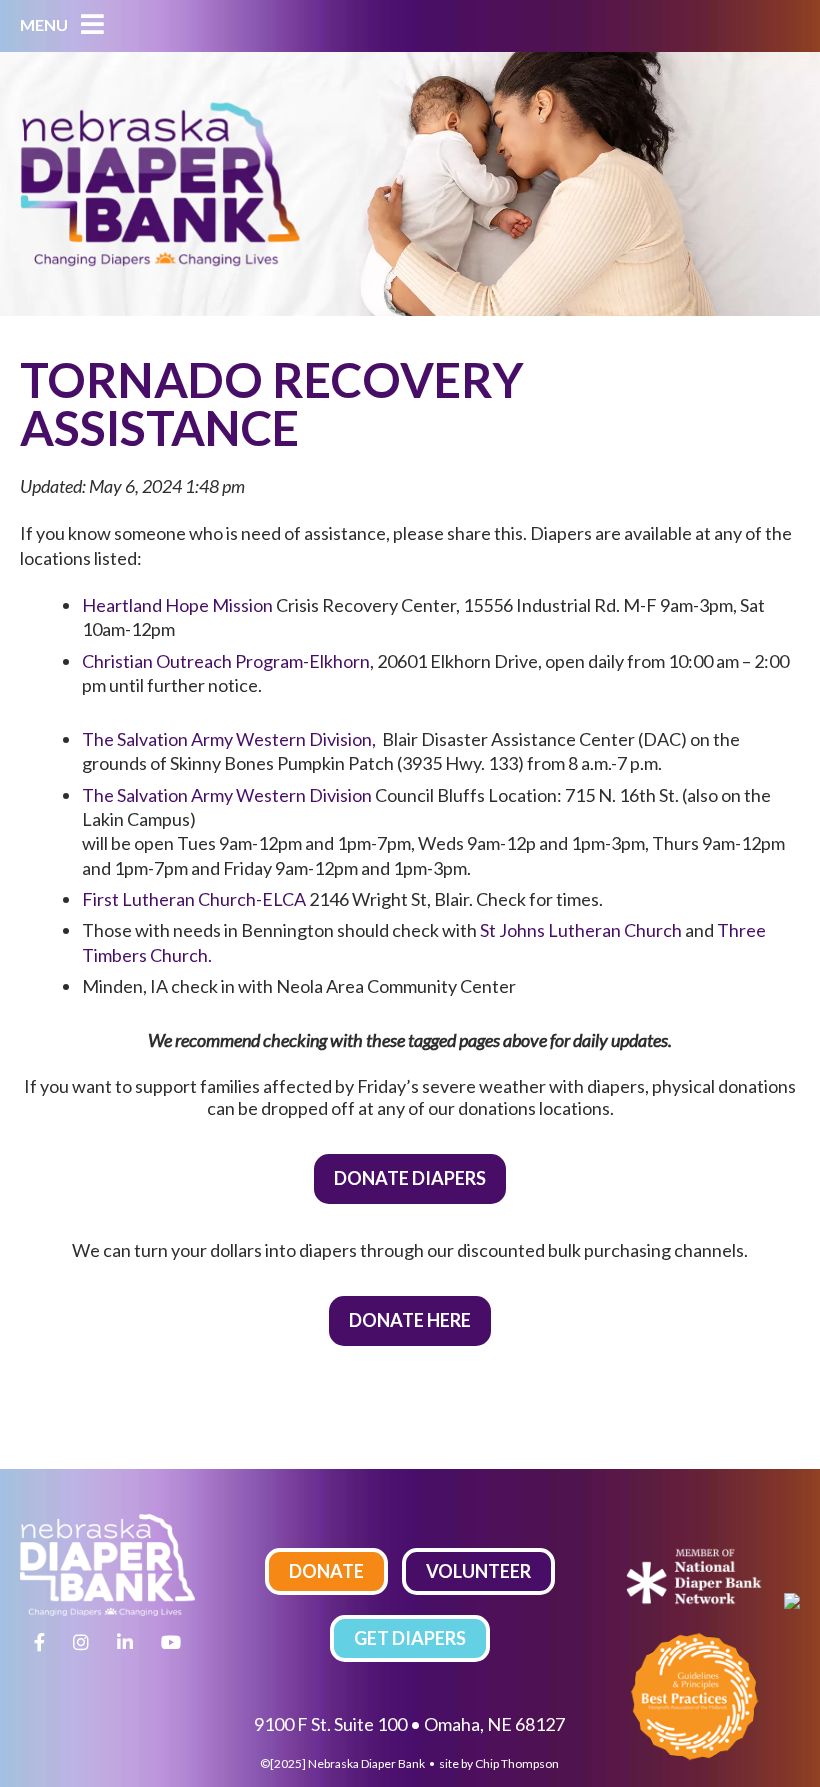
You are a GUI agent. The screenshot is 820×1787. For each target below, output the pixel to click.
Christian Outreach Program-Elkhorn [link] (226, 661)
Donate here (410, 1320)
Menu (45, 24)
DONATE (326, 1571)
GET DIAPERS (410, 1638)
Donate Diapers (410, 1178)
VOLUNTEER (478, 1571)
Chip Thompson (517, 1763)
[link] (177, 605)
